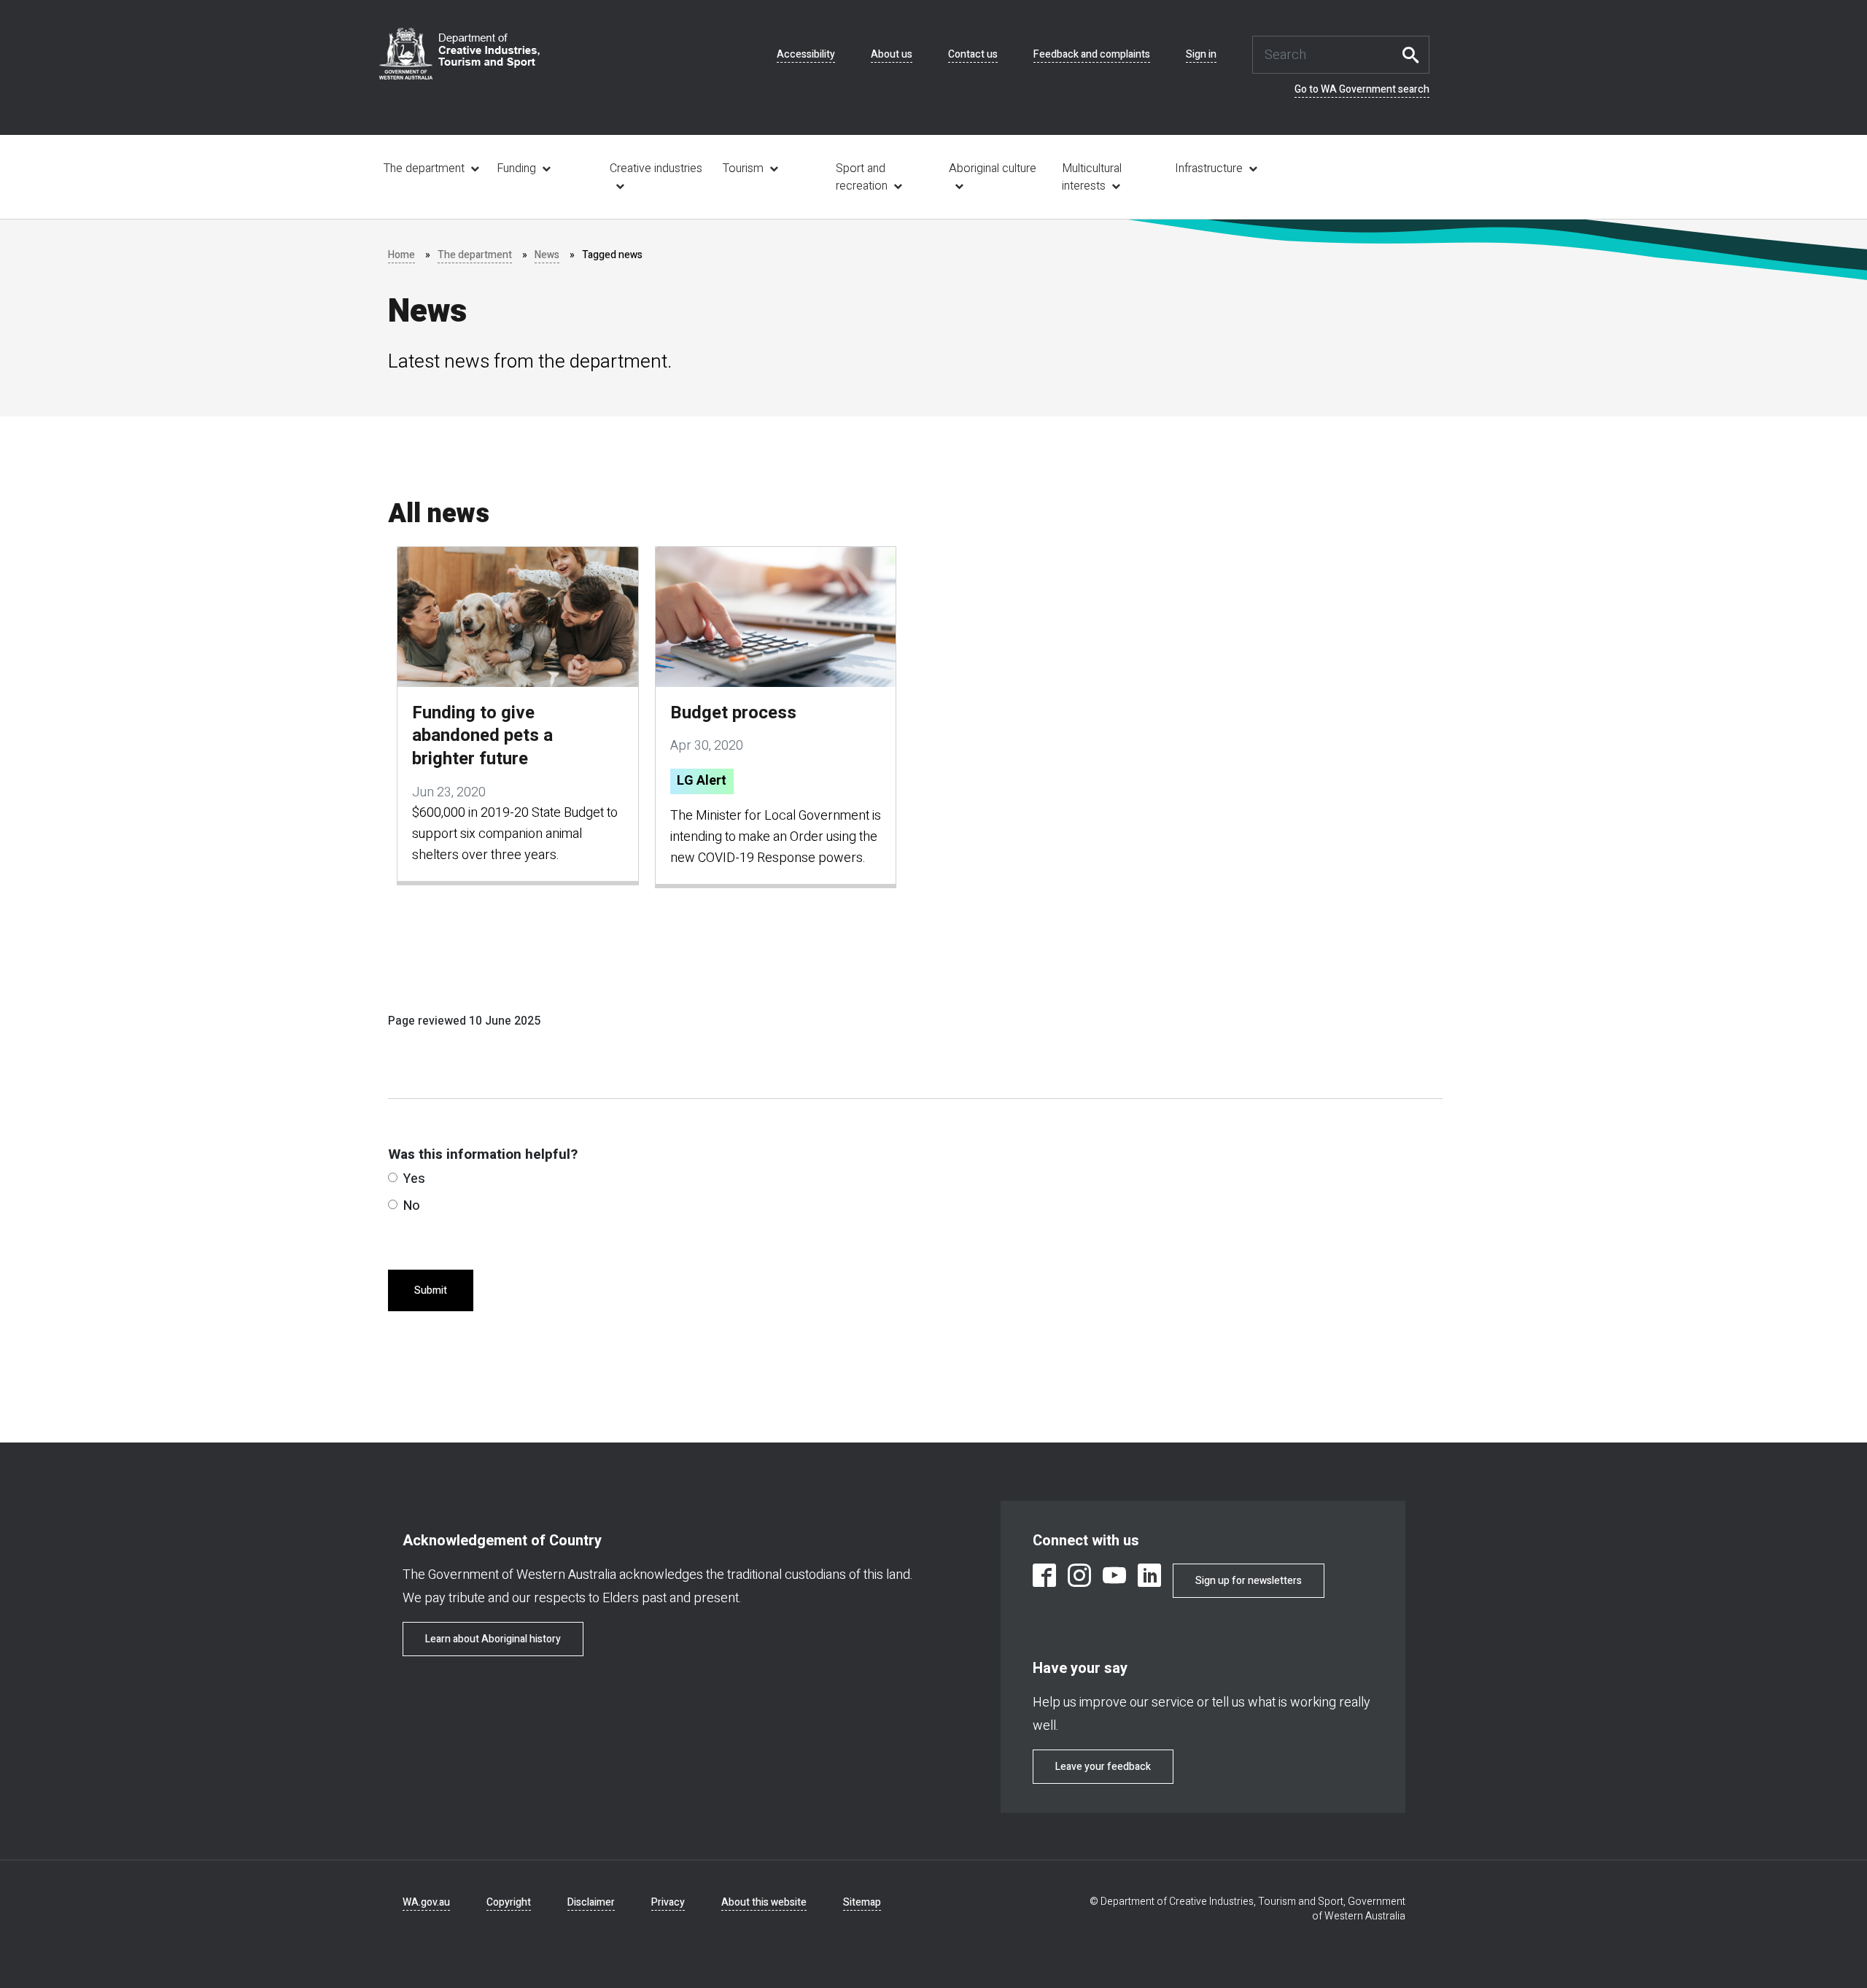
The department (424, 168)
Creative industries (656, 168)
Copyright (509, 1902)
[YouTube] (1114, 1578)
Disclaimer (591, 1902)
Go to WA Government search (1362, 90)
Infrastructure (1209, 168)
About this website (764, 1902)
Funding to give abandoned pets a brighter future (482, 736)
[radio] (393, 1177)
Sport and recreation (862, 177)
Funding (516, 168)
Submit (431, 1290)
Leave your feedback (1103, 1767)
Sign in (1201, 55)
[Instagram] (1079, 1578)
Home (401, 255)
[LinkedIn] (1149, 1578)
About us (892, 55)
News (547, 255)
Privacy (668, 1902)
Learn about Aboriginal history (493, 1639)
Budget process (733, 713)
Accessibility (806, 55)
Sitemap (862, 1902)
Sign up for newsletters (1249, 1581)
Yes (414, 1179)
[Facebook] (1044, 1578)
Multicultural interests (1092, 177)
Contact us (973, 55)
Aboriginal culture (993, 168)
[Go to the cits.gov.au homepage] (459, 54)
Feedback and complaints (1092, 55)
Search (1415, 55)
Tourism (743, 168)
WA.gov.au (426, 1902)
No (412, 1206)
